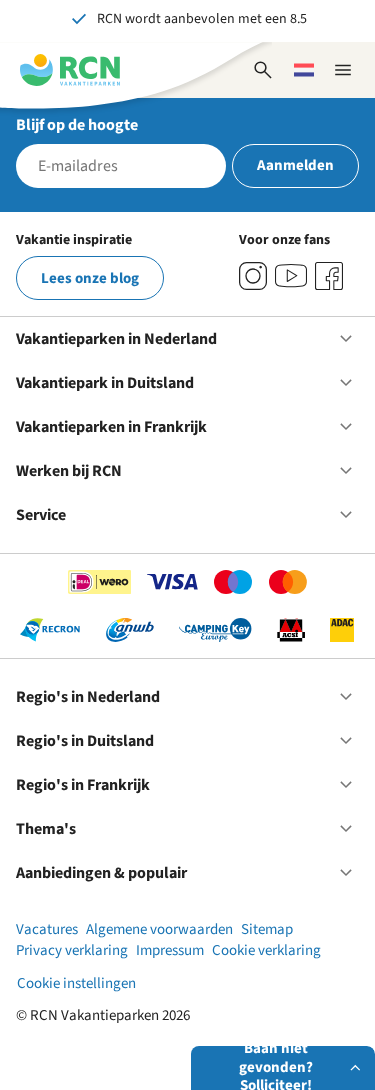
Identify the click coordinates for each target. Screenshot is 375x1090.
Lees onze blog (90, 278)
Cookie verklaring (266, 950)
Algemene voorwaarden (159, 929)
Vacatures (47, 929)
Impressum (170, 950)
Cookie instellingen (76, 983)
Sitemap (267, 929)
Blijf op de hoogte (77, 125)
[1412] (291, 276)
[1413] (253, 276)
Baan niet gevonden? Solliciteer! (276, 1068)
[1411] (329, 276)
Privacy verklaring (72, 950)
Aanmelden (295, 165)
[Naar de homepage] (70, 70)
